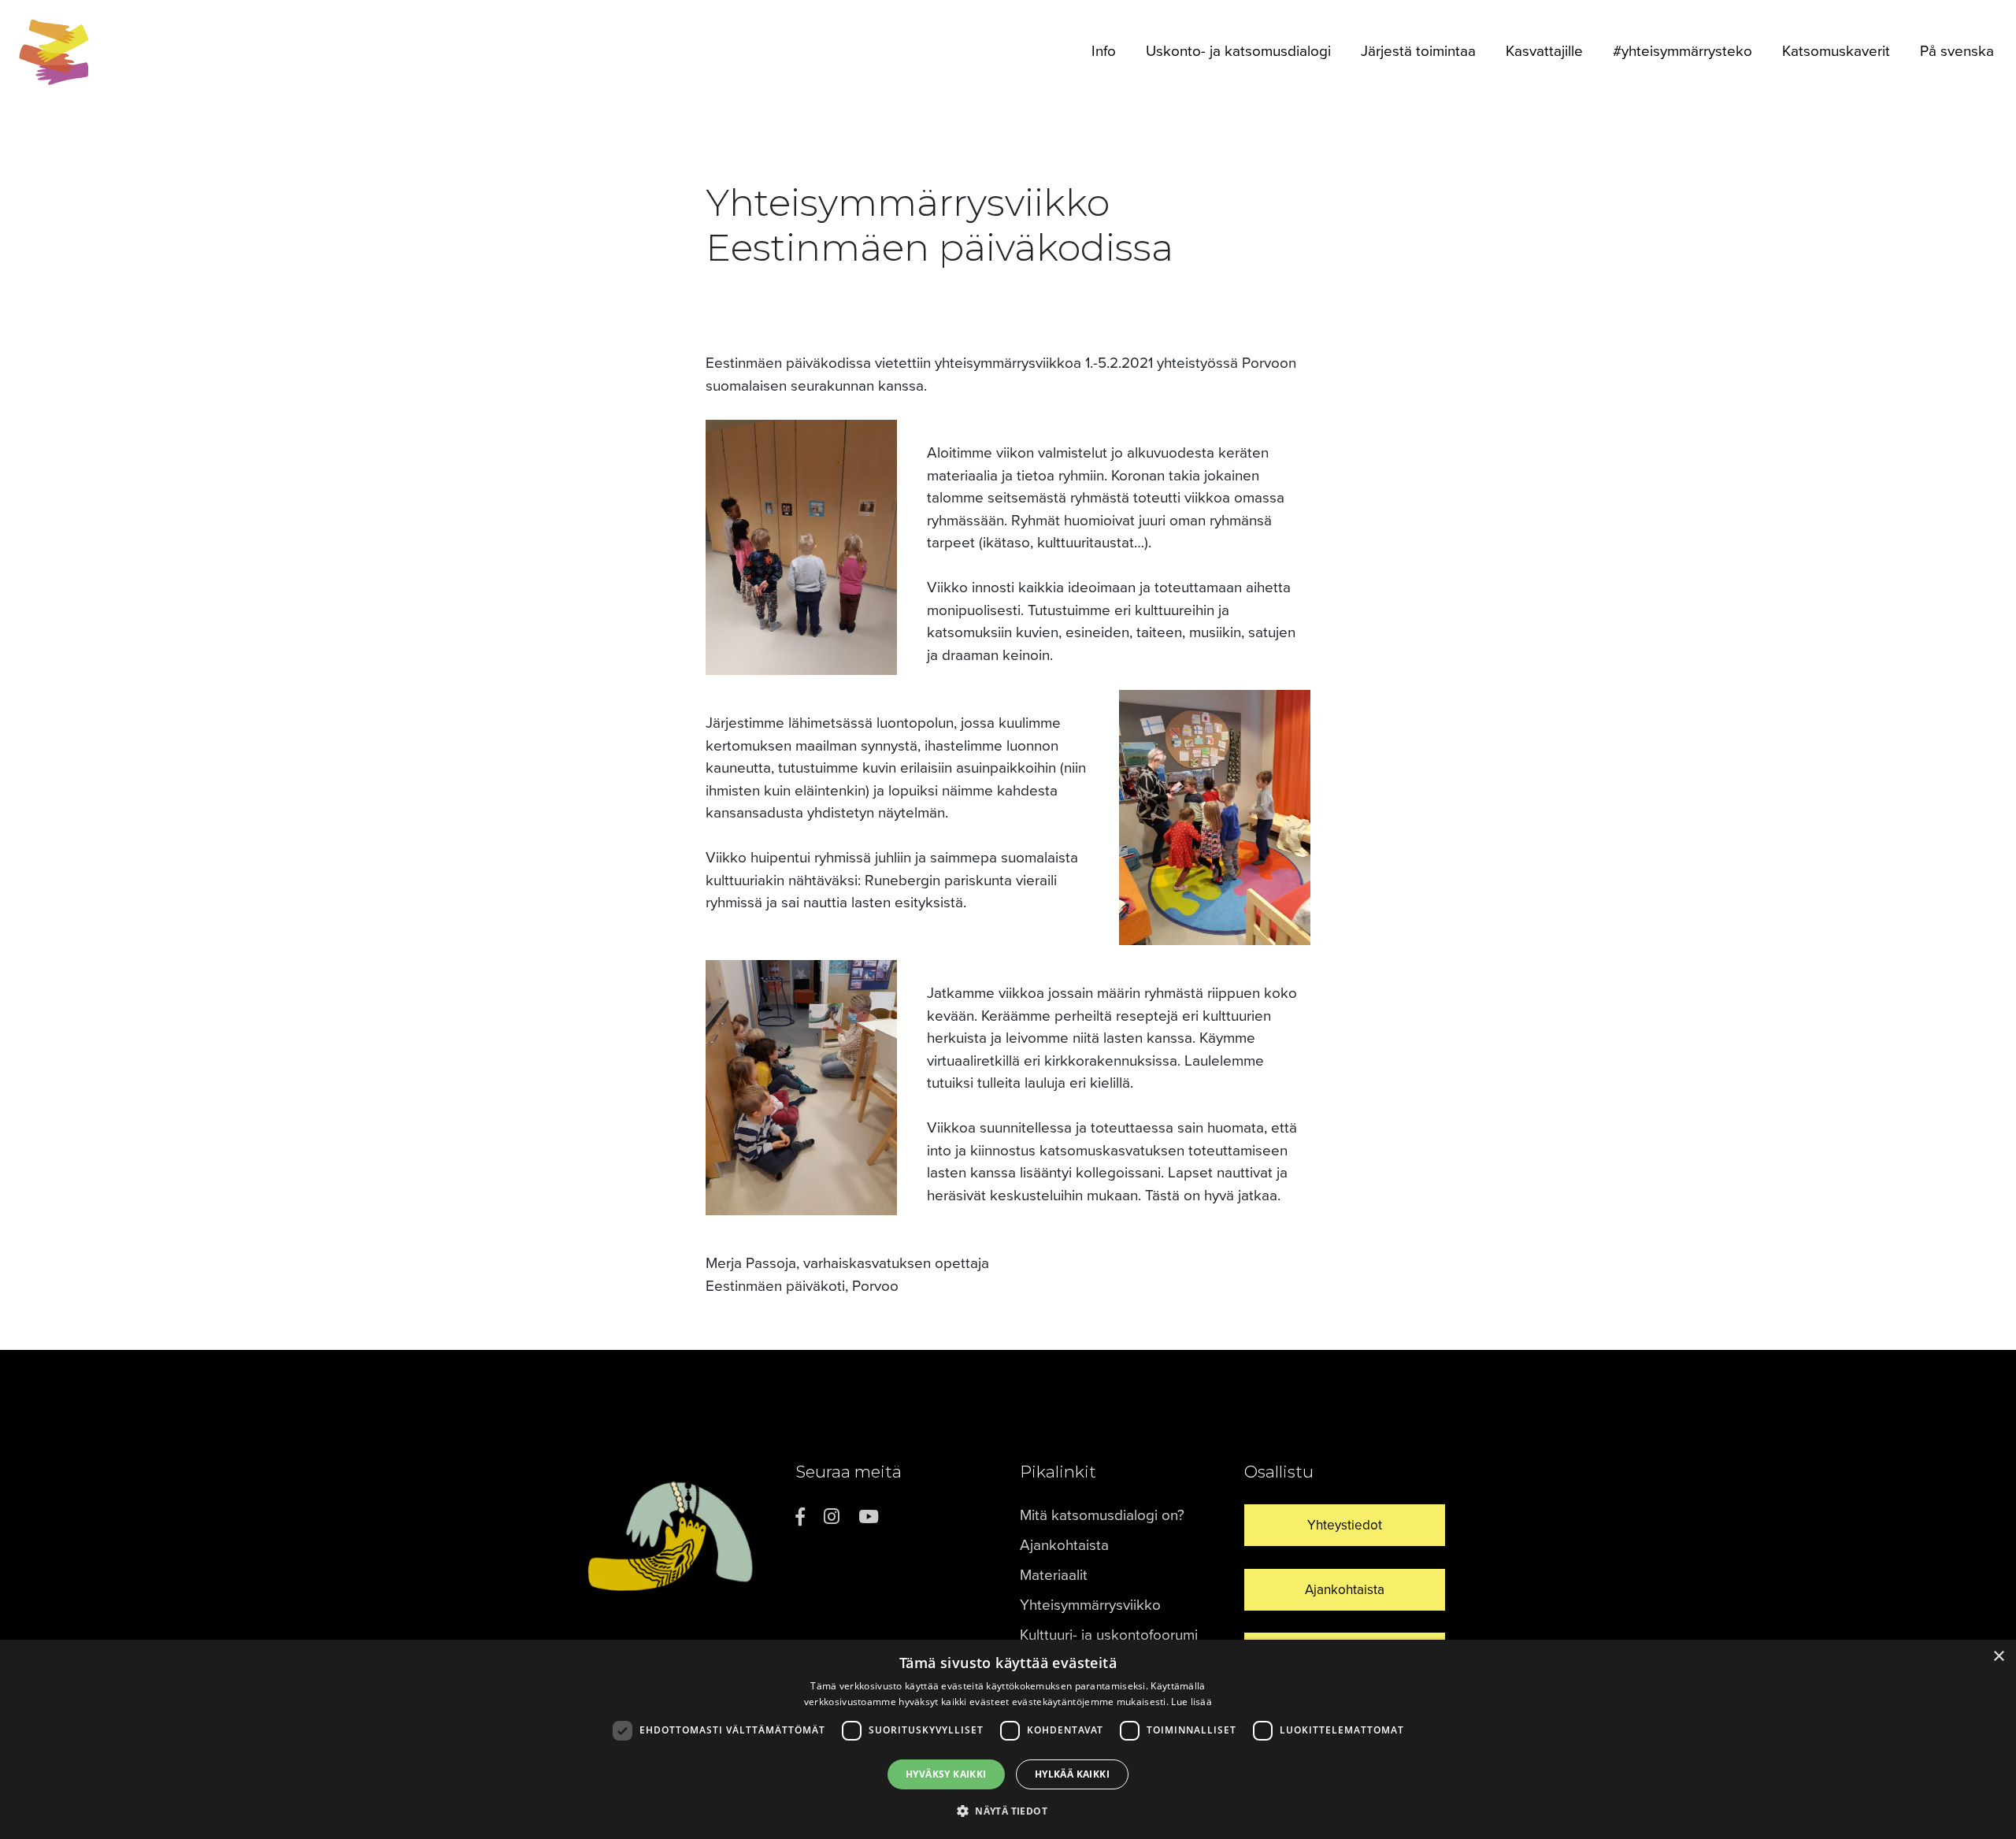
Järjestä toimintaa (1418, 51)
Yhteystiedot (1345, 1525)
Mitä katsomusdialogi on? (1102, 1515)
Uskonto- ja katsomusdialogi (1238, 51)
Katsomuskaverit (1836, 51)
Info (1104, 51)
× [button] (1998, 1657)
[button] (1008, 1811)
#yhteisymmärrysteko (1682, 51)
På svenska (1957, 51)
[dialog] (1008, 1739)
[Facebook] (800, 1517)
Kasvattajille (1544, 51)
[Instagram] (832, 1517)
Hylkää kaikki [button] (1072, 1774)
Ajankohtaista (1064, 1545)
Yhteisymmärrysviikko (1090, 1605)
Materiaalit (1054, 1575)
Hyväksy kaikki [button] (946, 1774)
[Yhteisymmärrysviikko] (54, 52)
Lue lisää (1191, 1702)
